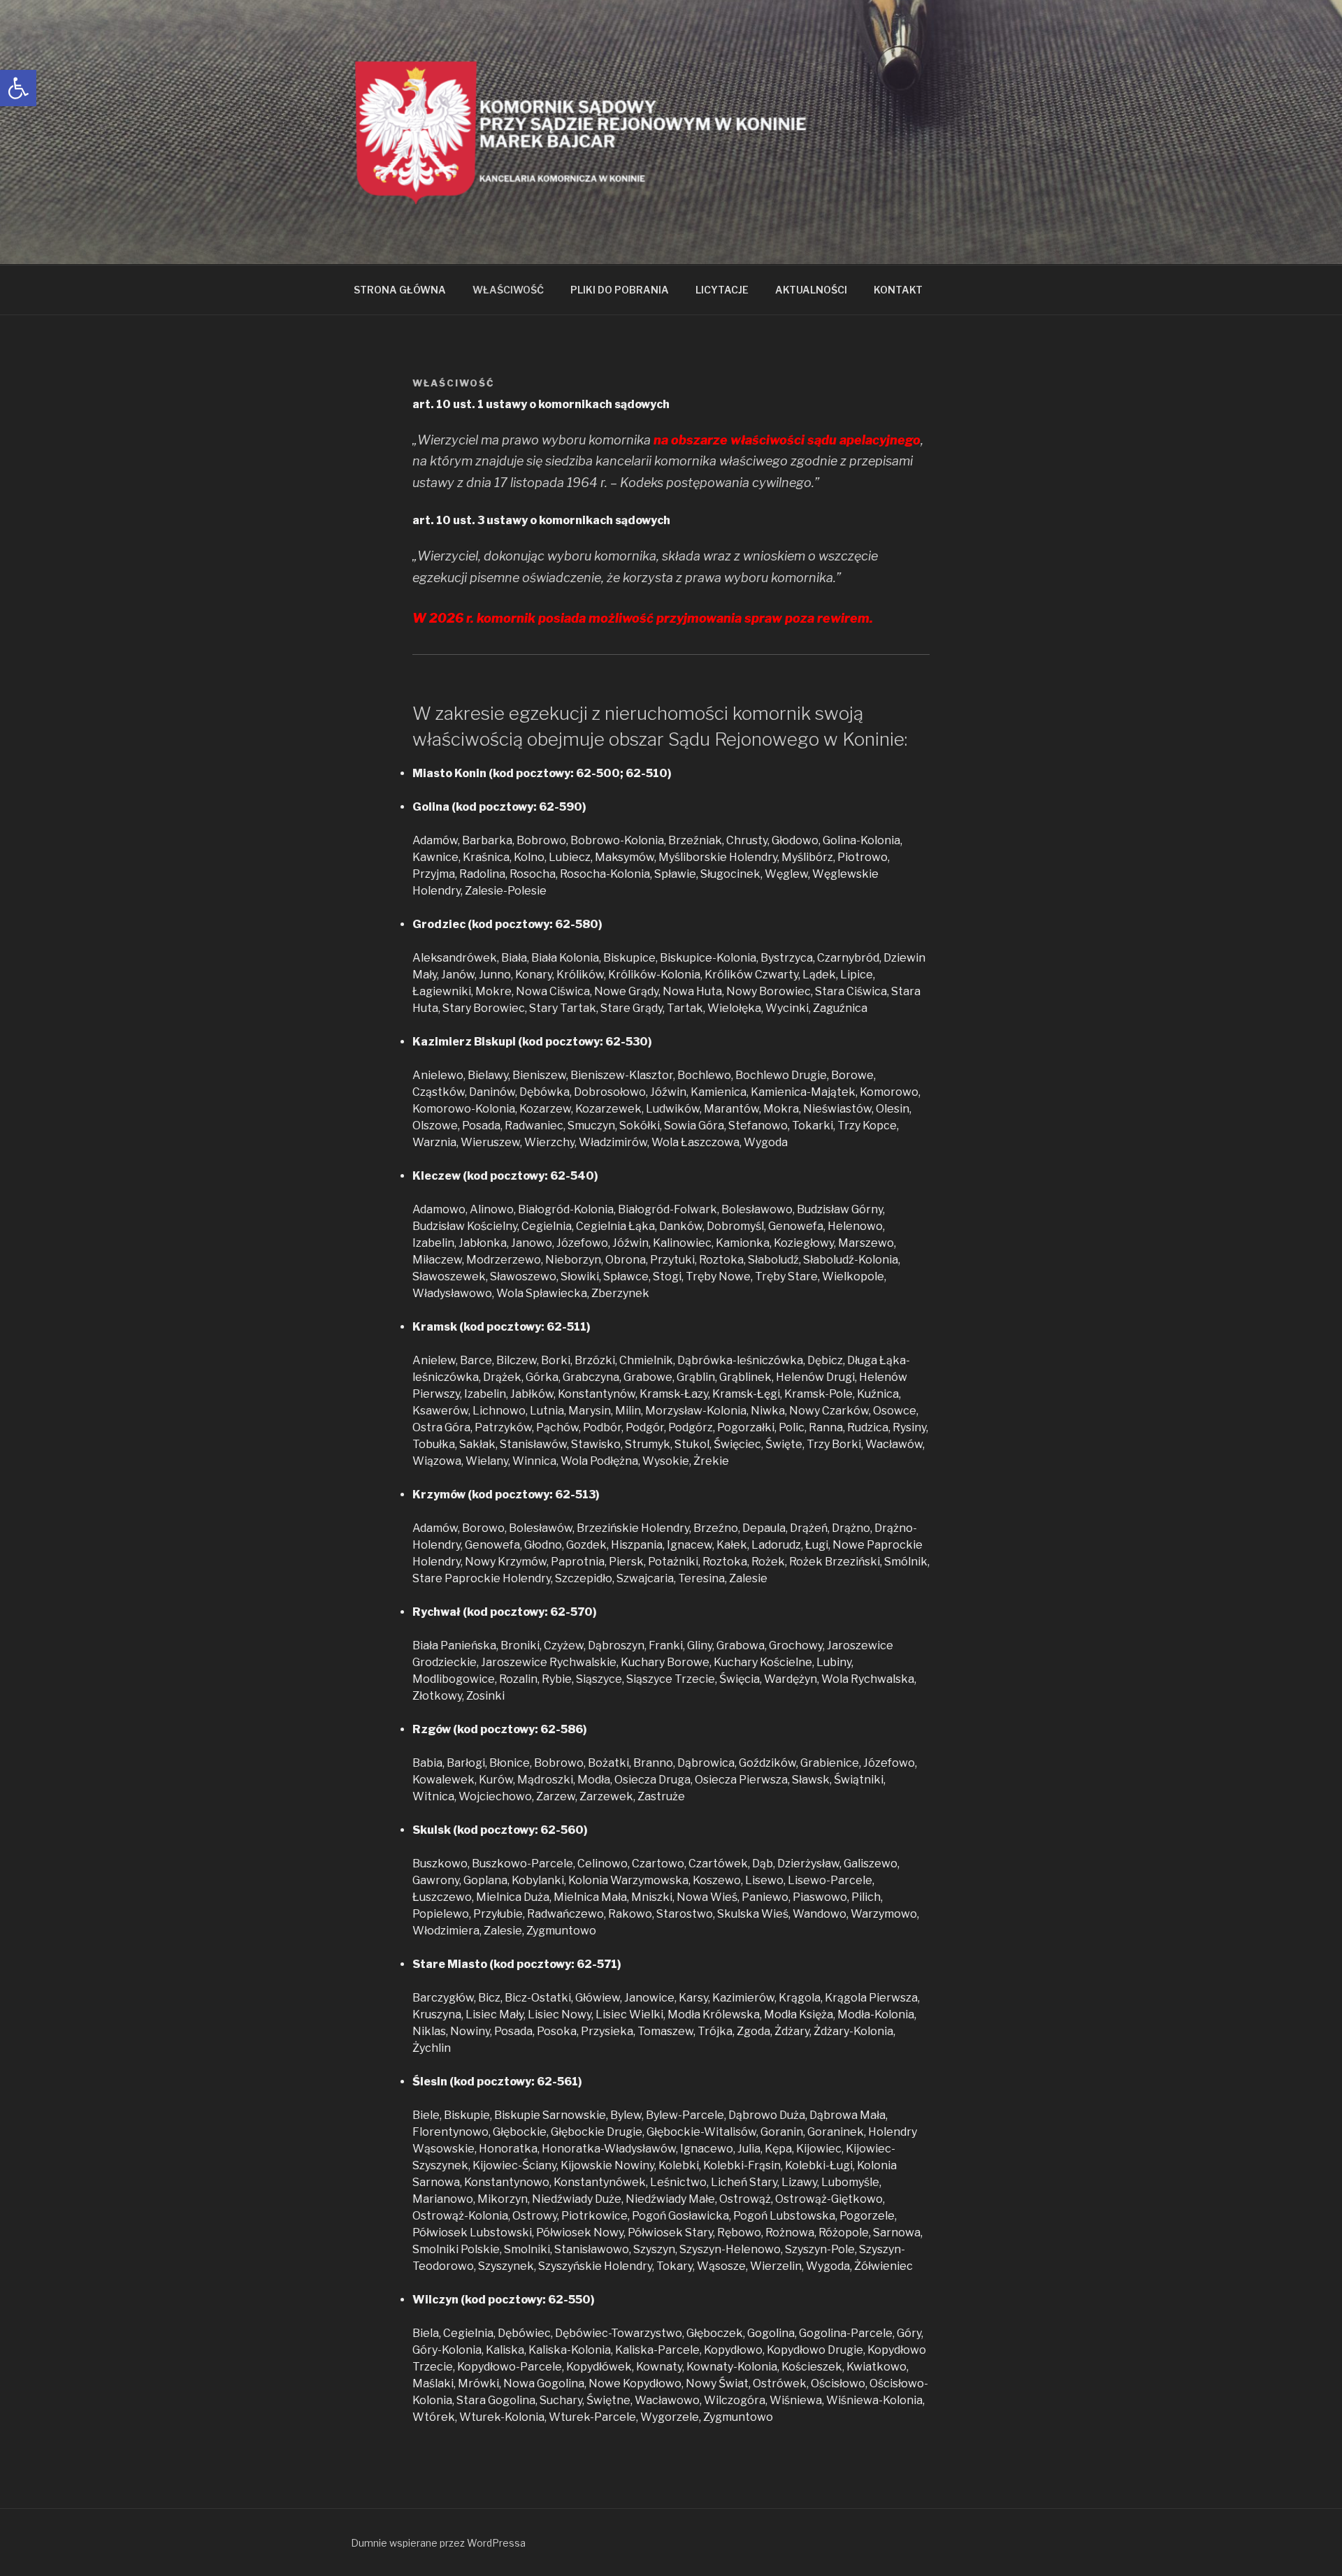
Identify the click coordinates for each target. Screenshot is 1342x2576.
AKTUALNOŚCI (811, 290)
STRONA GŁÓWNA (400, 290)
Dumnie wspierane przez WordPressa (438, 2543)
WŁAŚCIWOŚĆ (508, 290)
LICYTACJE (722, 290)
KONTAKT (898, 290)
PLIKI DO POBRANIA (620, 290)
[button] (18, 88)
